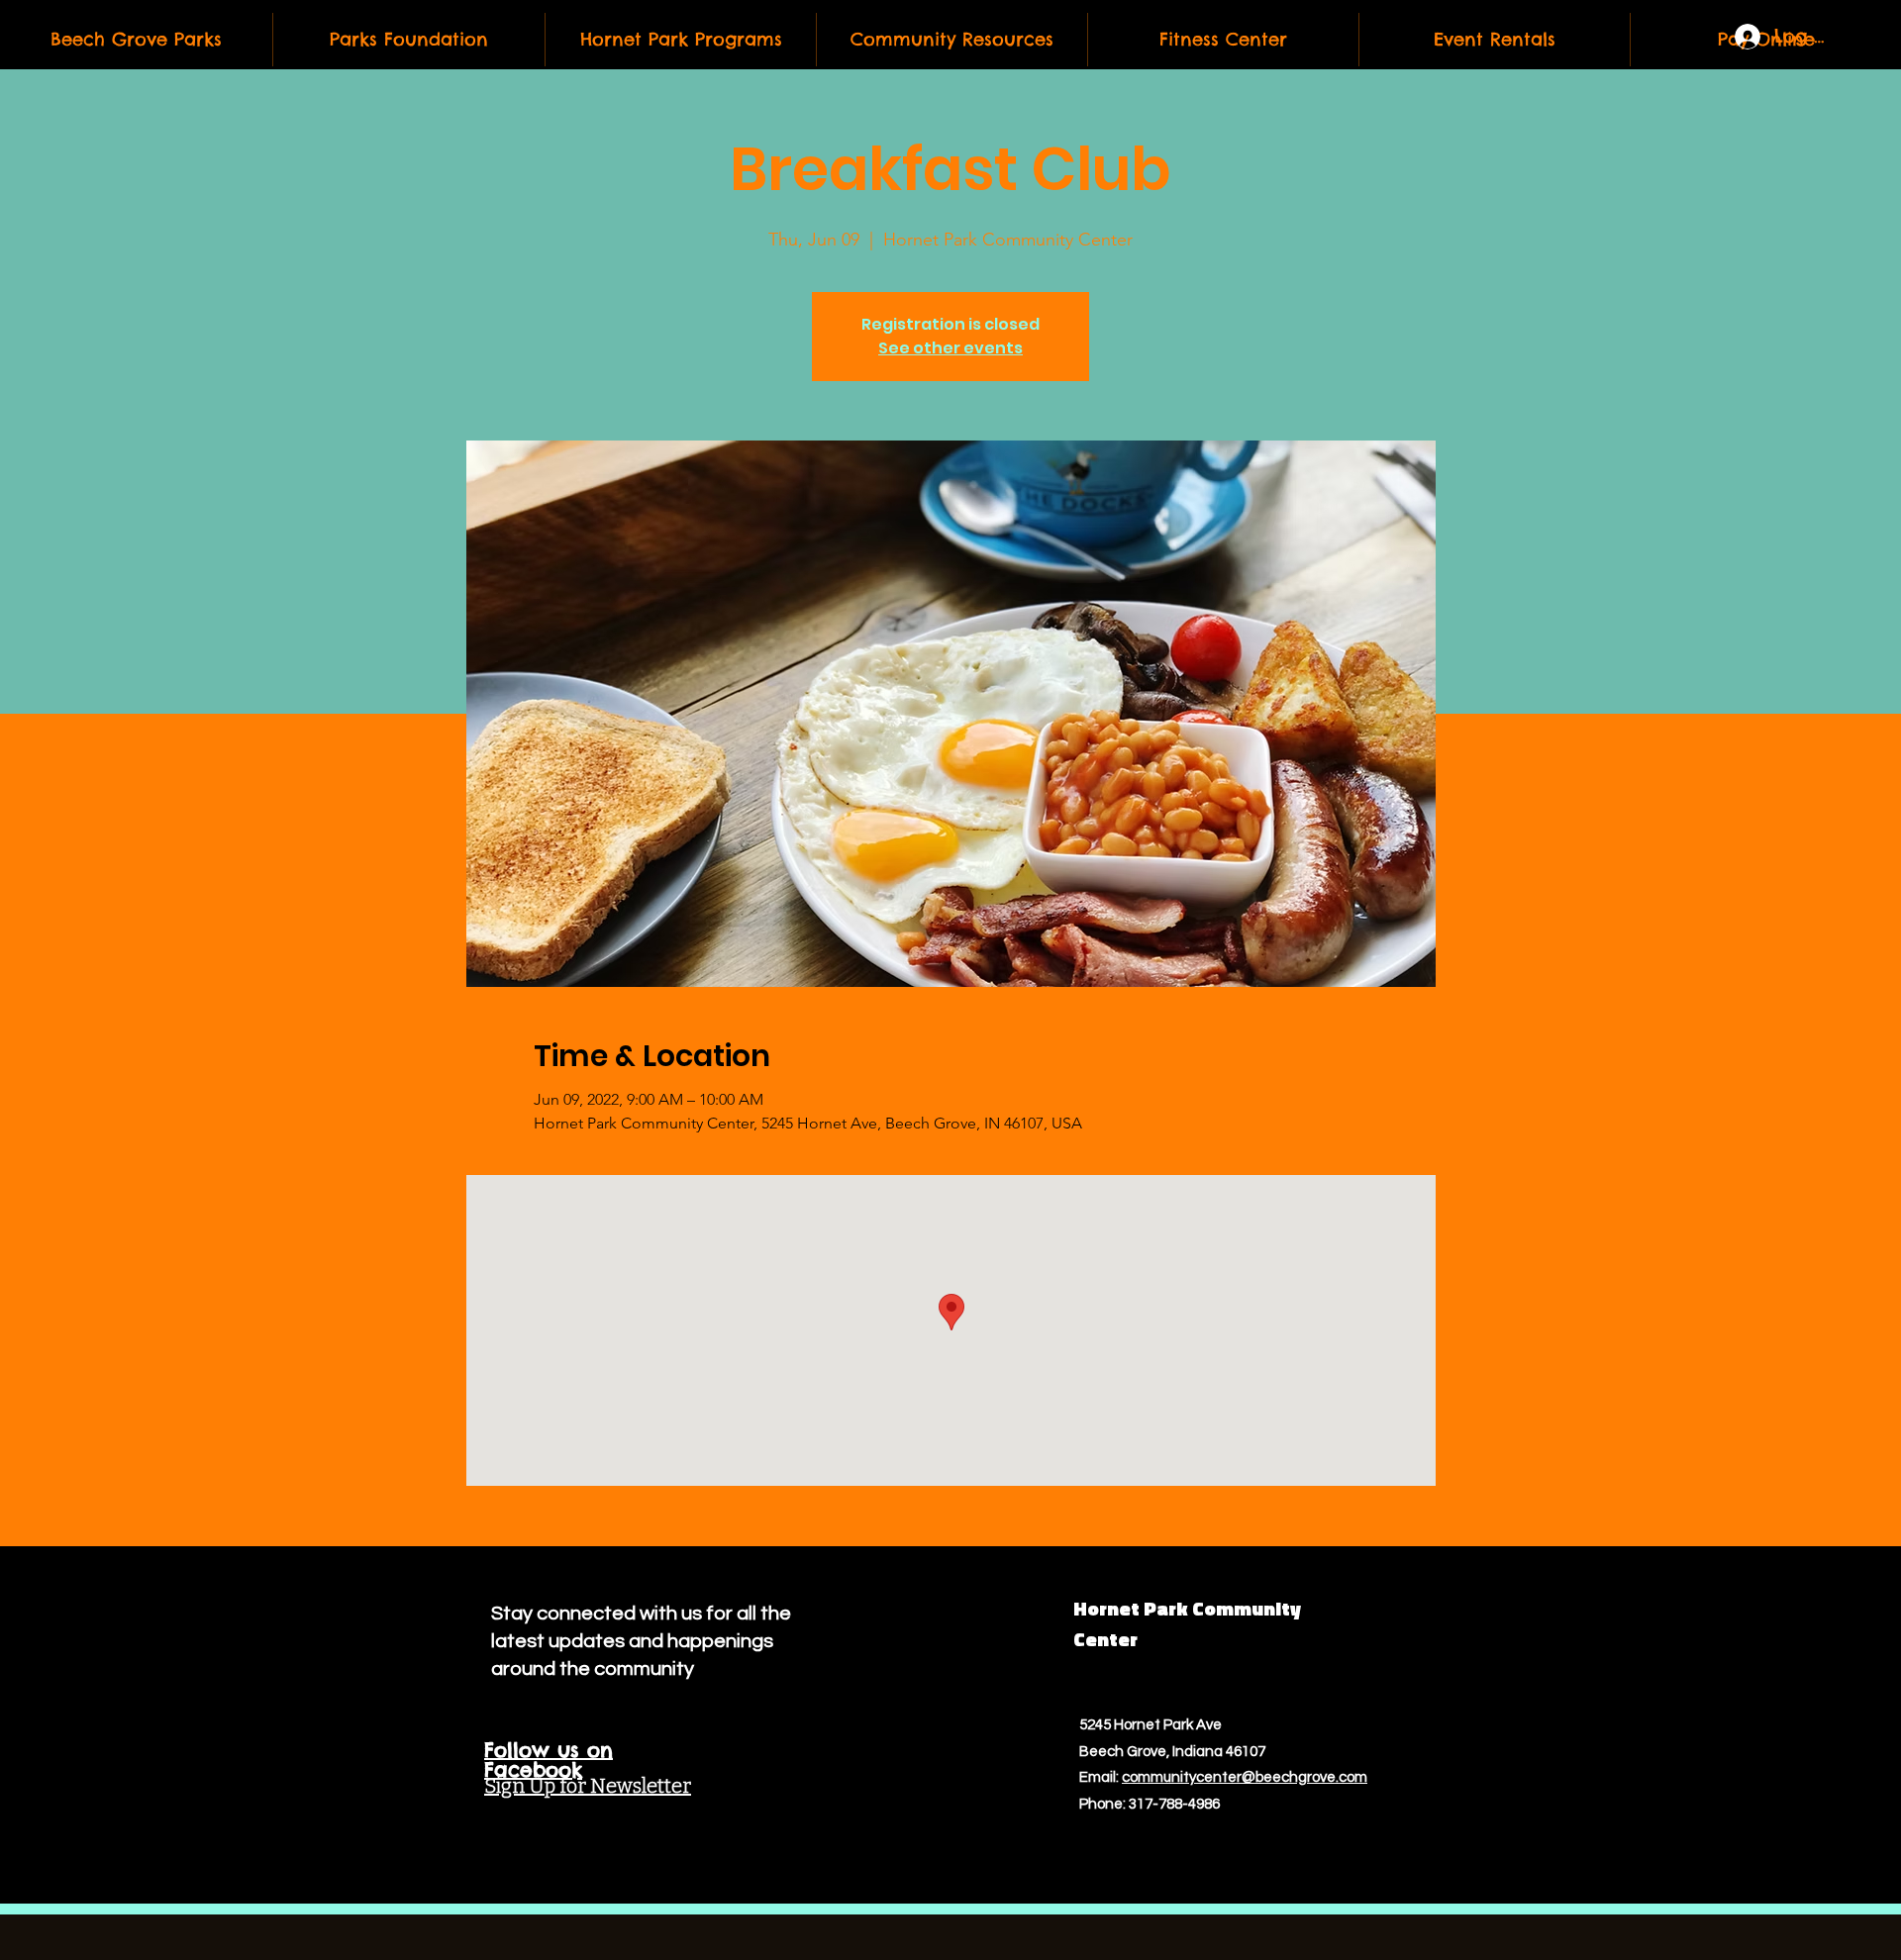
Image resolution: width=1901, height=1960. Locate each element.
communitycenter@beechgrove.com (1245, 1777)
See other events (950, 348)
